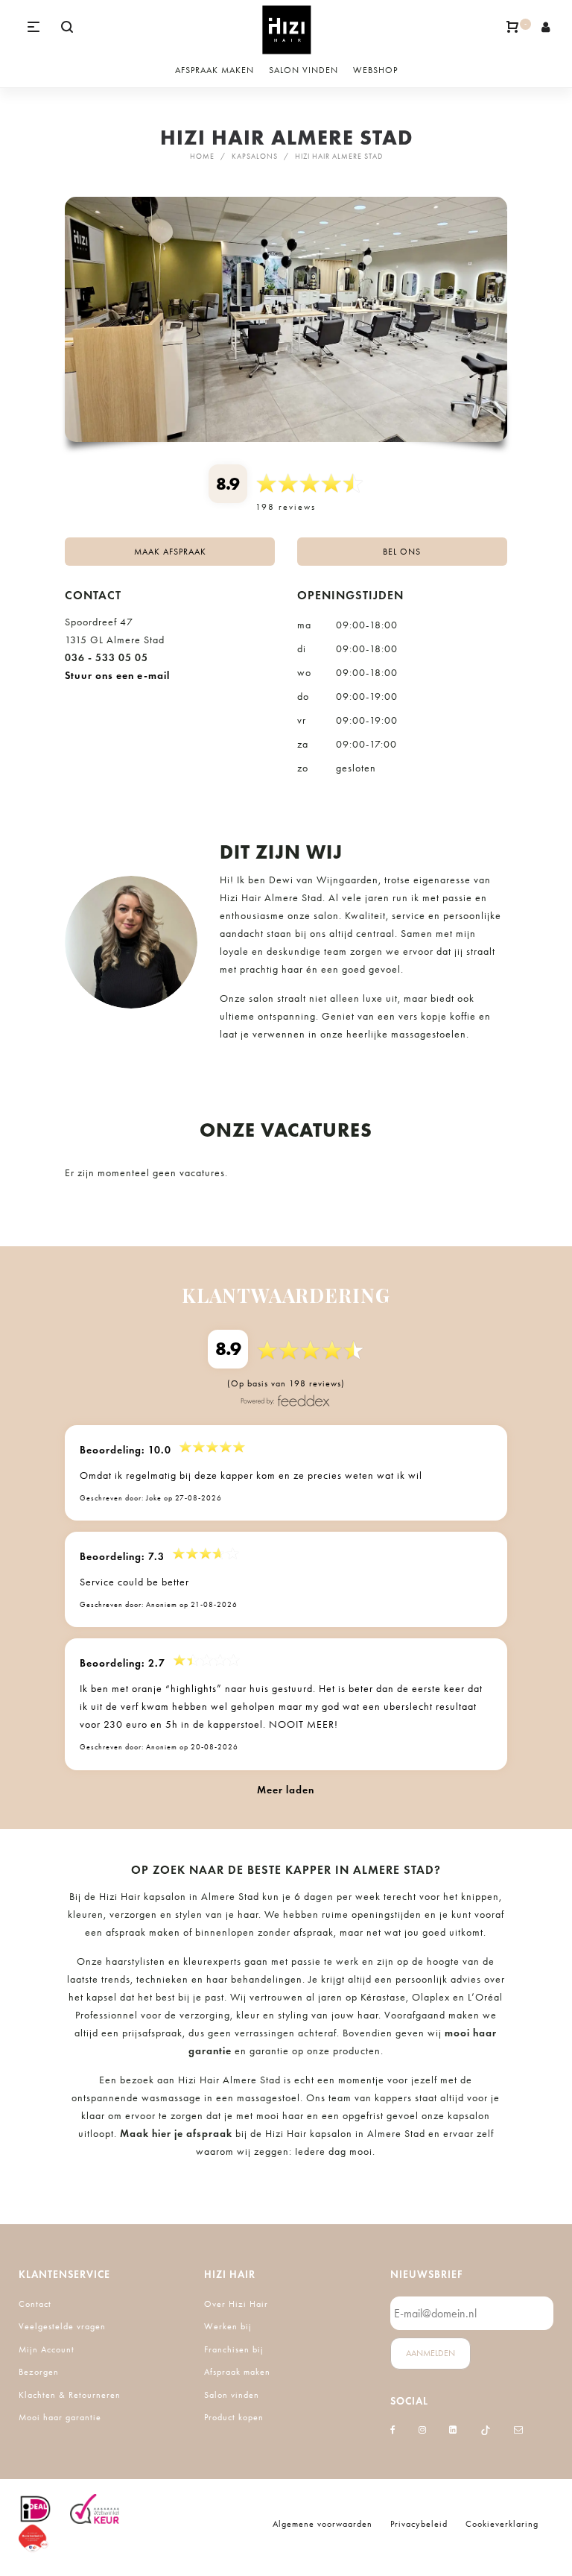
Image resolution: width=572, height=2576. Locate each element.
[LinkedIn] (453, 2430)
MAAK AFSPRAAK (170, 552)
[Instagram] (423, 2430)
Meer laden (286, 1790)
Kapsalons (255, 157)
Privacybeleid (419, 2524)
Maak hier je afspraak (176, 2134)
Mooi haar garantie (60, 2417)
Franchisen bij (234, 2349)
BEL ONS (402, 552)
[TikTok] (486, 2430)
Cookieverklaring (502, 2524)
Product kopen (234, 2417)
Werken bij (228, 2326)
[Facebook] (393, 2430)
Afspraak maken (237, 2372)
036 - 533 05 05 (107, 658)
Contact (35, 2304)
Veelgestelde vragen (62, 2326)
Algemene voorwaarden (322, 2524)
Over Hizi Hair (236, 2304)
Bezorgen (39, 2372)
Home (202, 157)
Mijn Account (47, 2349)
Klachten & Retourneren (70, 2395)
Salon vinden (232, 2395)
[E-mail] (519, 2430)
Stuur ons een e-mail (117, 676)
